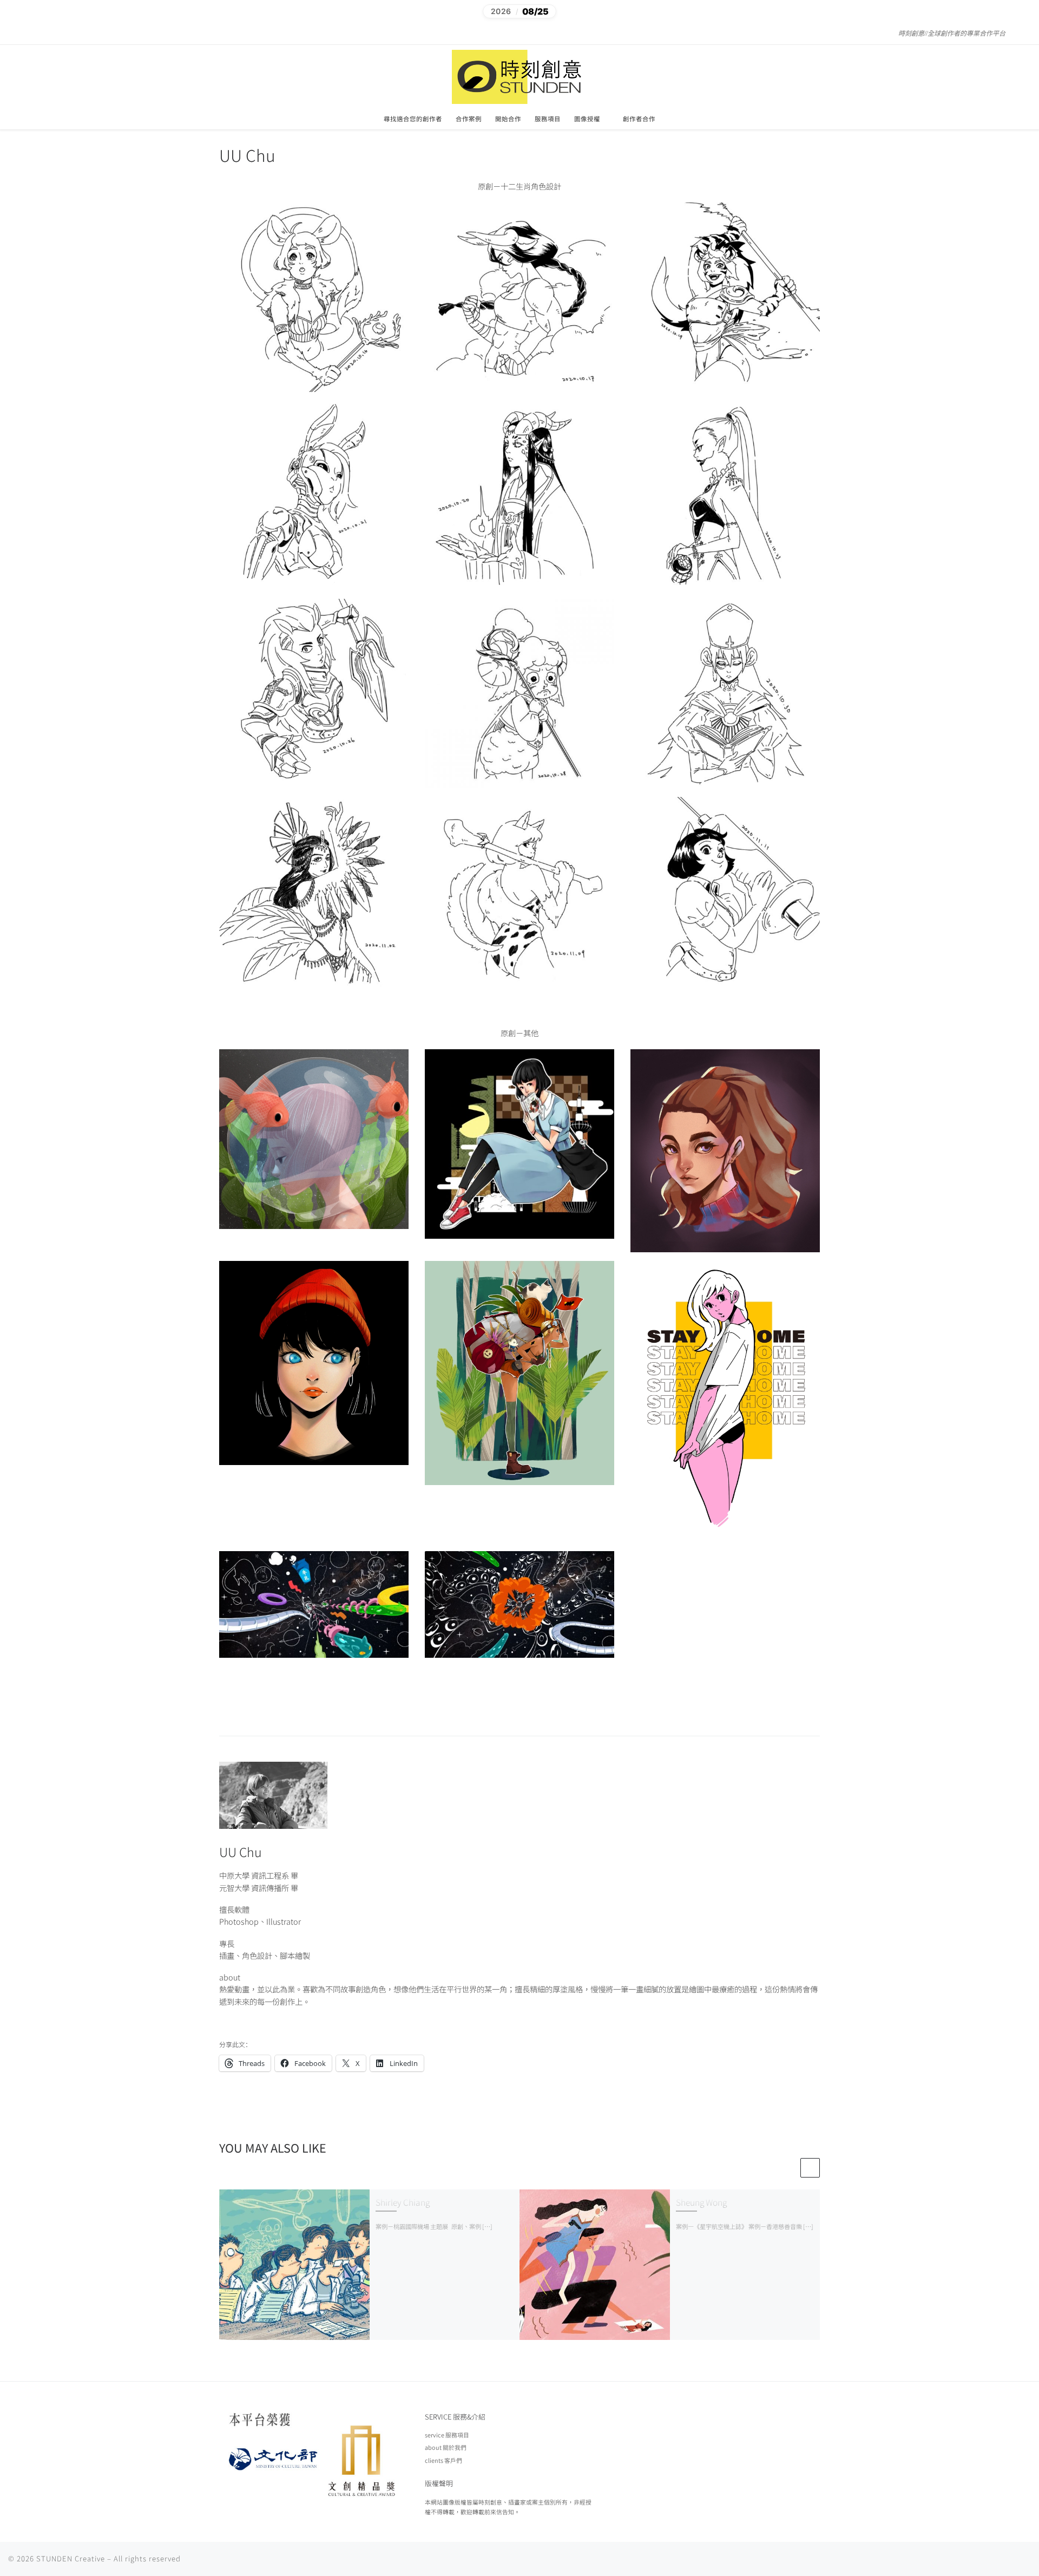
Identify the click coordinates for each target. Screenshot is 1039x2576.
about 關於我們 (446, 2447)
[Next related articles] (810, 2168)
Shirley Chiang (403, 2202)
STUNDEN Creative (71, 2558)
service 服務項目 (447, 2435)
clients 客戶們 (443, 2460)
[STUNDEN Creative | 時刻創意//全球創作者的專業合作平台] (519, 75)
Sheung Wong (701, 2202)
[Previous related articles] (789, 2168)
